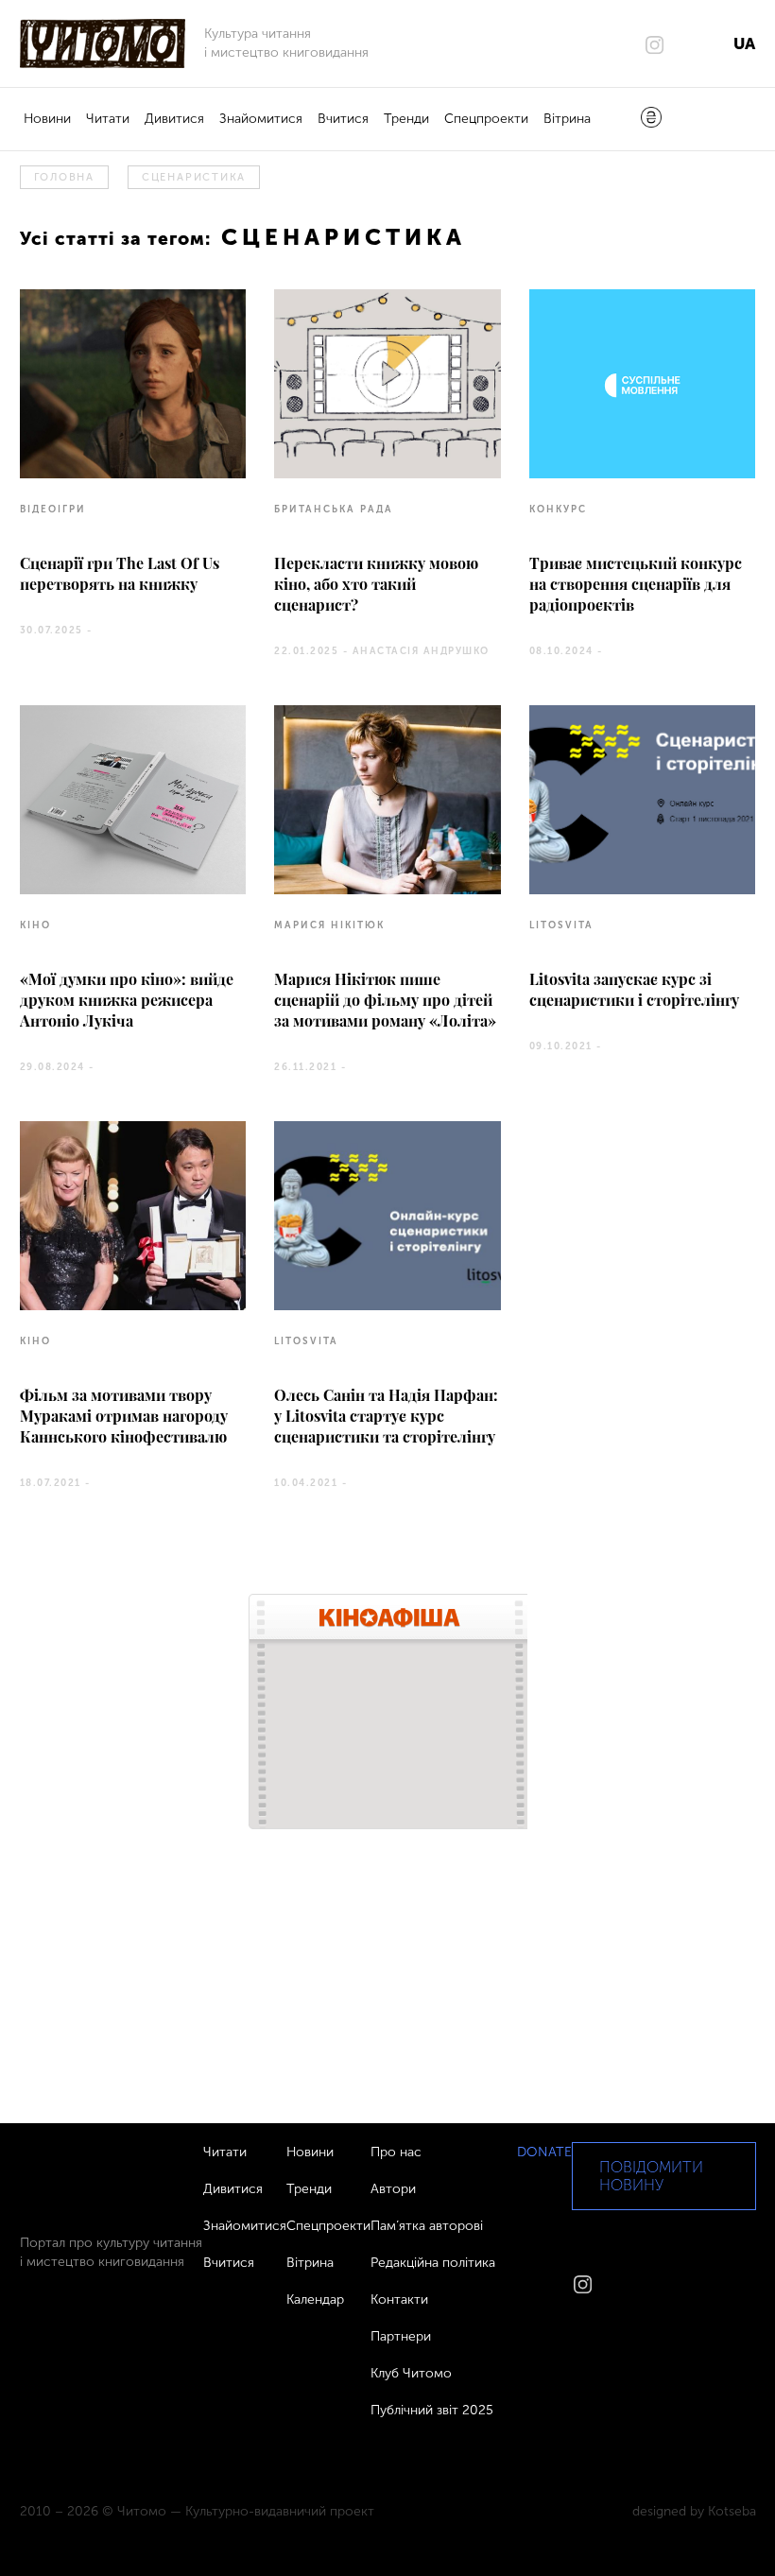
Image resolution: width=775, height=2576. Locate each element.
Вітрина (567, 119)
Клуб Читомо (411, 2373)
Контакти (399, 2299)
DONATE (544, 2152)
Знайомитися (261, 119)
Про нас (396, 2152)
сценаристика (194, 177)
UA (744, 43)
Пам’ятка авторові (427, 2226)
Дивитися (174, 119)
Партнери (401, 2336)
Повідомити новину (651, 2176)
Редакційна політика (433, 2263)
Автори (393, 2189)
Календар (315, 2299)
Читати (108, 119)
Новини (47, 119)
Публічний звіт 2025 (432, 2410)
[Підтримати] (651, 119)
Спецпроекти (486, 119)
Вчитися (343, 119)
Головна (64, 177)
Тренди (406, 119)
